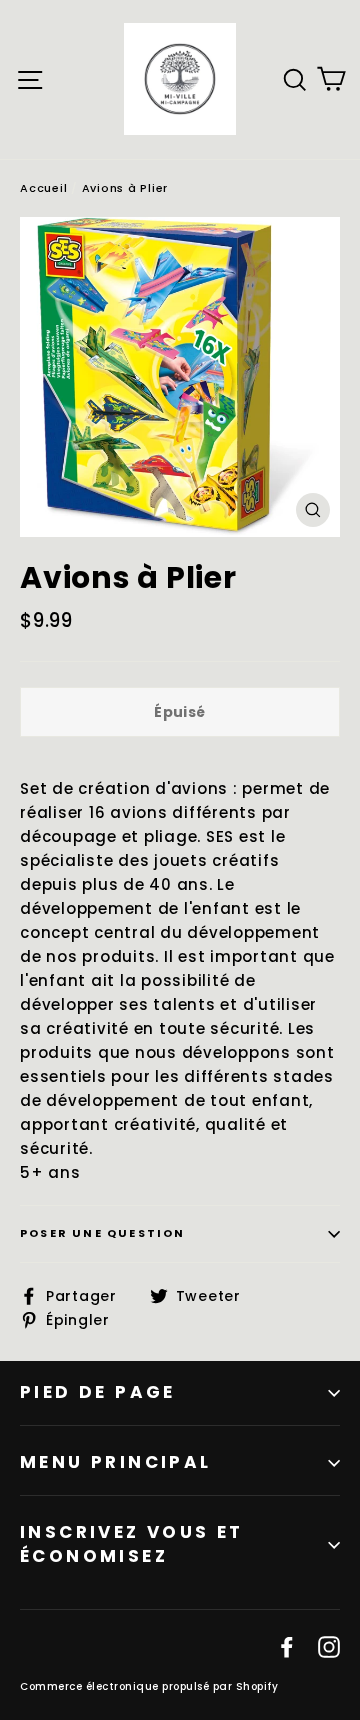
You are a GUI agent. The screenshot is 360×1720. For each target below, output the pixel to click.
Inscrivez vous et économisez (132, 1544)
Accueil (43, 188)
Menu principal (116, 1462)
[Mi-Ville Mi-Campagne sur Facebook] (287, 1647)
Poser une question (103, 1233)
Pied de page (98, 1392)
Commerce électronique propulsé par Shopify (149, 1686)
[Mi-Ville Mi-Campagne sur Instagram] (329, 1647)
